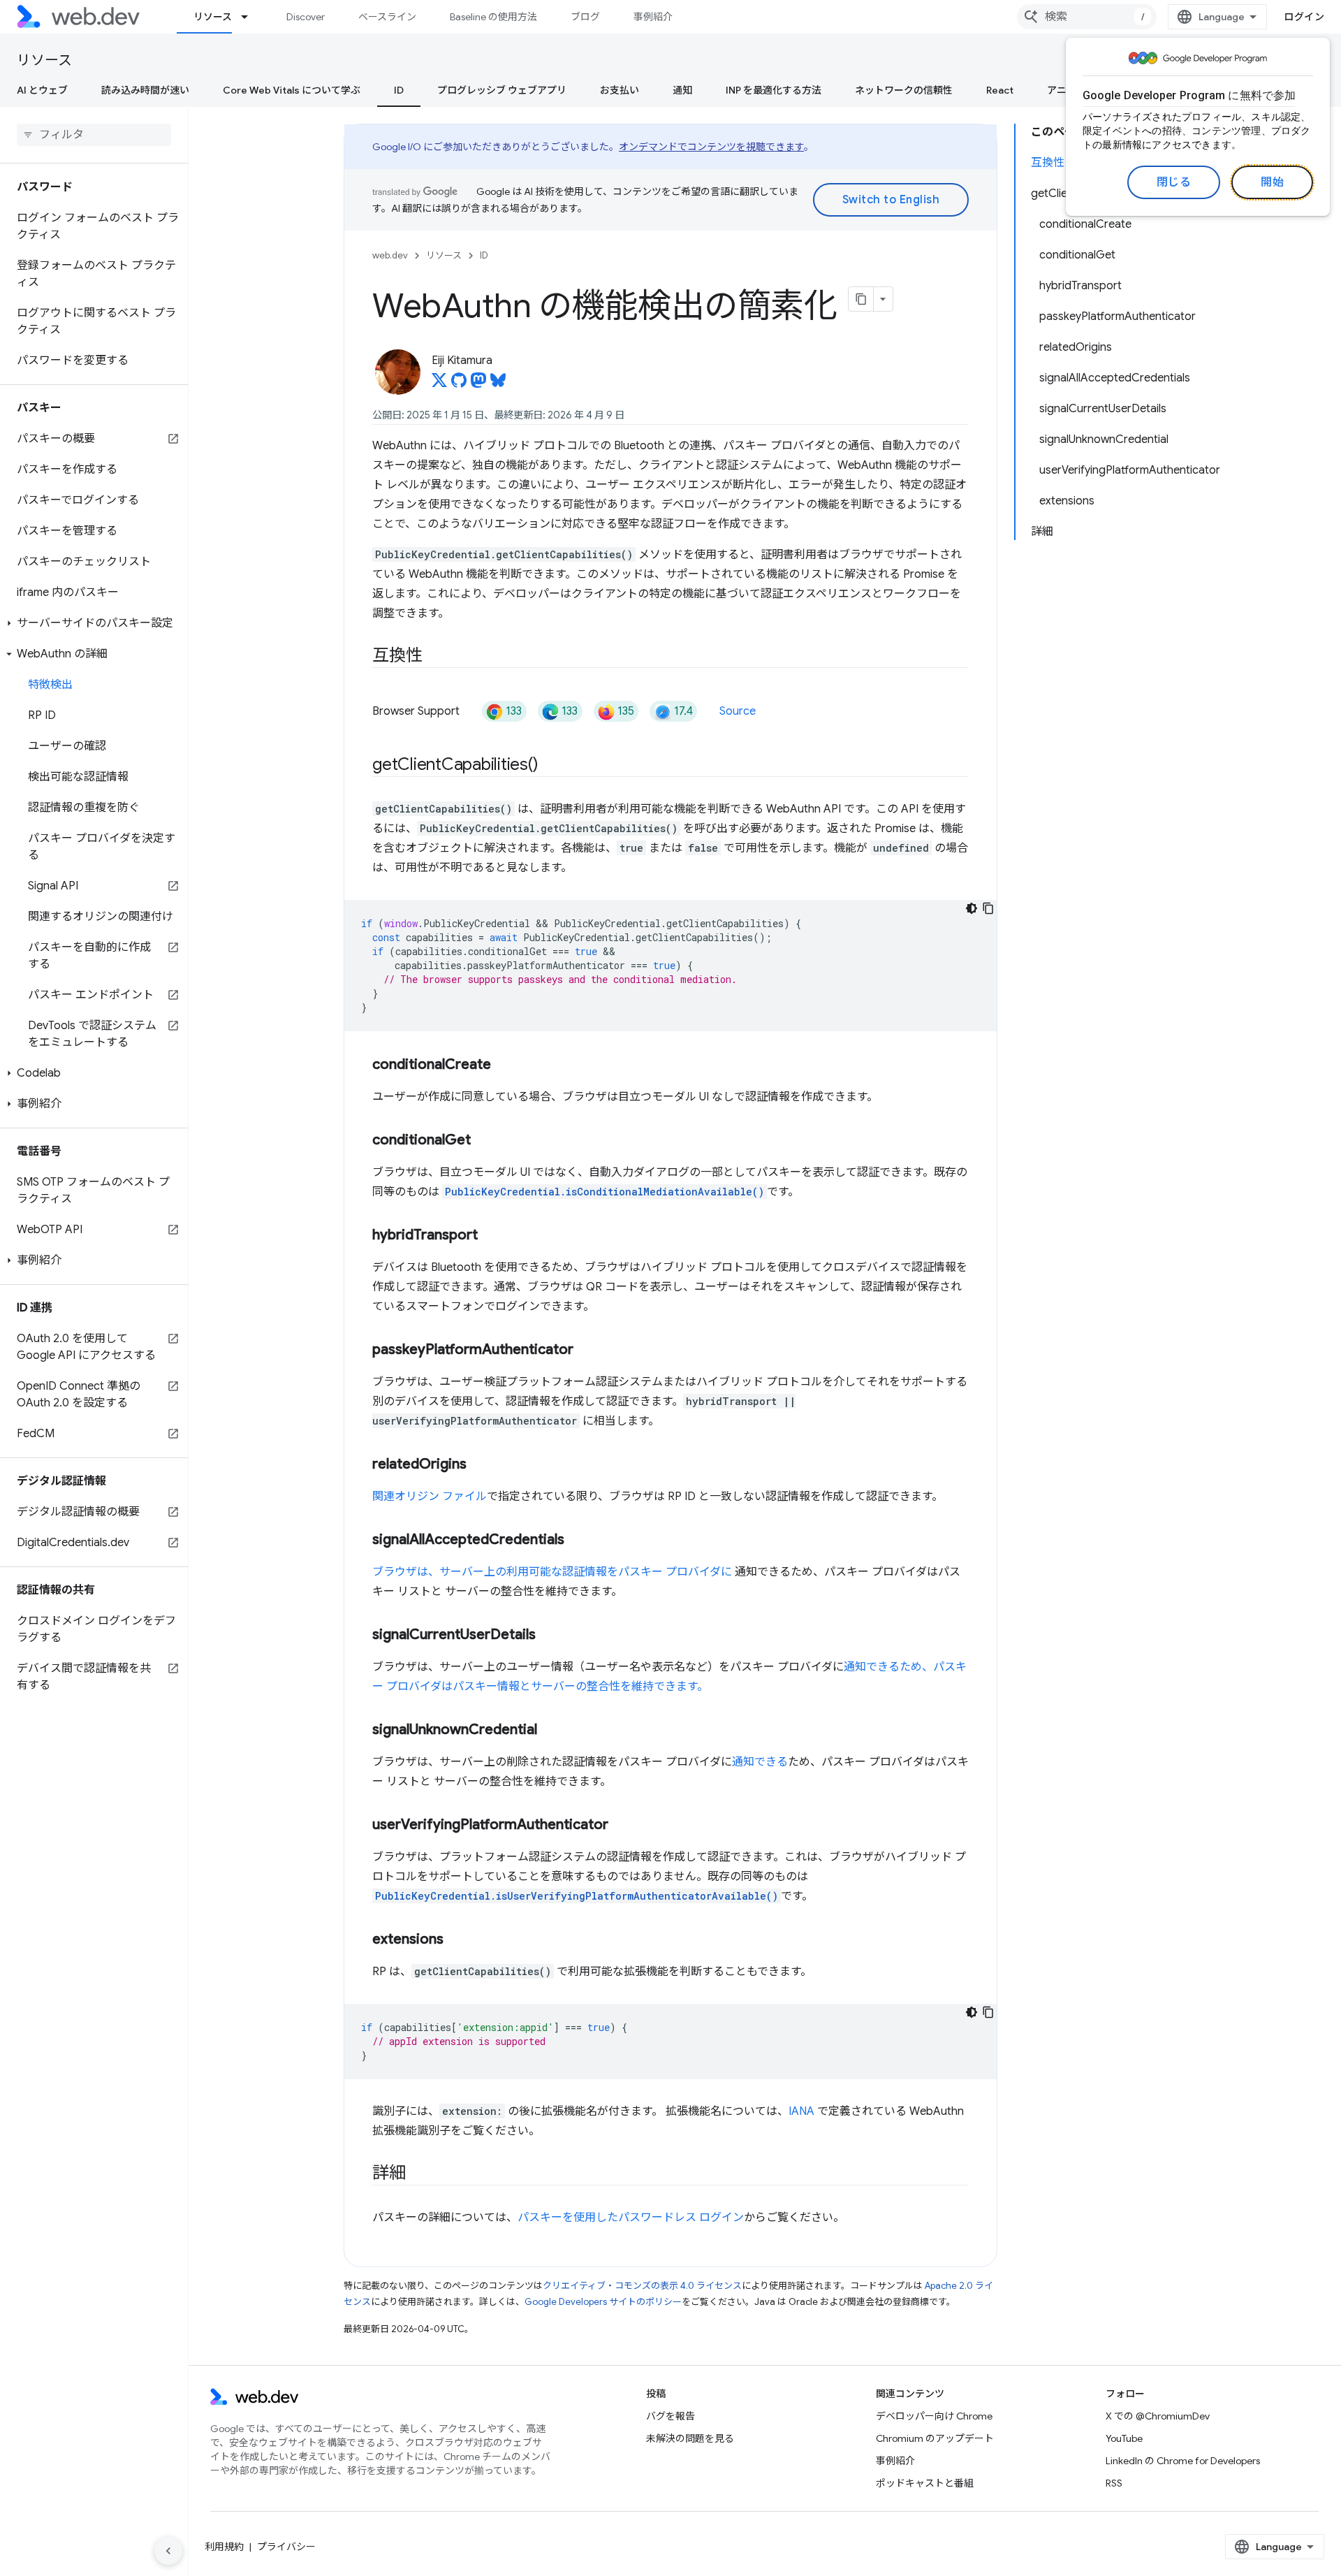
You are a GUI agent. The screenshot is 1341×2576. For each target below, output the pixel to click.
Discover (306, 17)
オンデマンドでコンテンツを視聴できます (711, 147)
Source (738, 711)
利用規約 (224, 2547)
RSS (1114, 2483)
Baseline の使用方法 (493, 17)
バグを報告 (670, 2416)
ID (399, 90)
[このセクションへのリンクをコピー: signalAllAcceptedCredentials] (577, 1541)
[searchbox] (94, 135)
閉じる (1174, 182)
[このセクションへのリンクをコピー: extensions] (456, 1940)
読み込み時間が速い (145, 90)
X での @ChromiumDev (1158, 2416)
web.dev (390, 255)
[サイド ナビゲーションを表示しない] (168, 2551)
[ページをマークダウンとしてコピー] (861, 299)
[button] (94, 623)
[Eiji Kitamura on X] (439, 384)
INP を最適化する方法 (774, 90)
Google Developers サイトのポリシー (603, 2302)
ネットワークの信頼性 (904, 90)
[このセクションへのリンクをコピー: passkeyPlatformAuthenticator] (586, 1351)
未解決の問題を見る (690, 2438)
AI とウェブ (42, 90)
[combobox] (1087, 17)
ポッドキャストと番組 (925, 2483)
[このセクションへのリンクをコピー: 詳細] (418, 2174)
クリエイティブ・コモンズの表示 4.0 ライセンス (642, 2286)
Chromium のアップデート (935, 2438)
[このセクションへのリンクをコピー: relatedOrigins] (479, 1465)
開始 (1272, 182)
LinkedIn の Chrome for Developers (1183, 2461)
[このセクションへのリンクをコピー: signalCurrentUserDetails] (548, 1636)
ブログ (585, 17)
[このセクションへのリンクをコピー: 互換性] (434, 657)
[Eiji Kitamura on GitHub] (459, 384)
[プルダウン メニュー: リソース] (251, 17)
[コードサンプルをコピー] (988, 908)
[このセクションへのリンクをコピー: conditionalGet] (483, 1141)
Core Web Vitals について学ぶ (292, 90)
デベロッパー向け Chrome (934, 2416)
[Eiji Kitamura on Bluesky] (498, 384)
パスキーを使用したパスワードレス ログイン (631, 2218)
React (1000, 90)
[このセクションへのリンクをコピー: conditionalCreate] (504, 1065)
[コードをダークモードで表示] (972, 908)
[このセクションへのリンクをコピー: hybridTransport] (490, 1236)
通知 (682, 90)
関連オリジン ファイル (430, 1497)
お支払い (620, 90)
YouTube (1124, 2438)
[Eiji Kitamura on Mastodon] (478, 384)
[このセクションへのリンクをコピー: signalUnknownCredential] (550, 1731)
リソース (213, 17)
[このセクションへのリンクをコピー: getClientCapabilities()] (551, 766)
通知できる (760, 1762)
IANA (801, 2111)
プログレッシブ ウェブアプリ (502, 90)
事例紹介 (653, 17)
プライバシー (286, 2547)
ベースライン (387, 17)
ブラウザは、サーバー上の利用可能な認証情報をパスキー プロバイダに (552, 1572)
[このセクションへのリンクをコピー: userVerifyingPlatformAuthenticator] (621, 1826)
